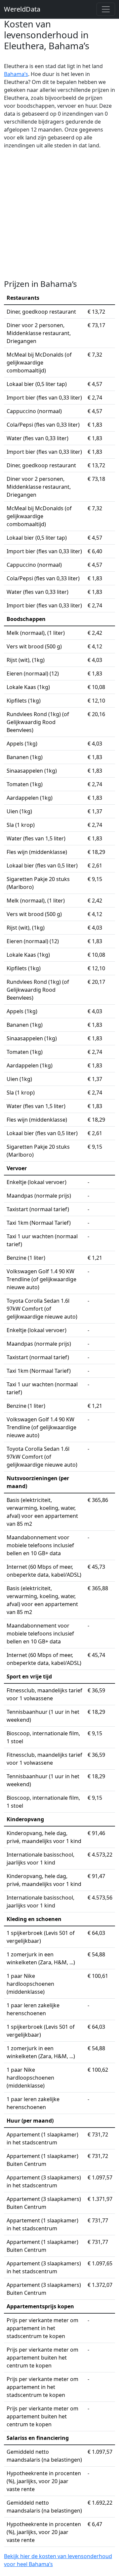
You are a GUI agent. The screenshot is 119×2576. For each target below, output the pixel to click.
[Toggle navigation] (106, 9)
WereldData (22, 9)
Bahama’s (16, 74)
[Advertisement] (59, 214)
